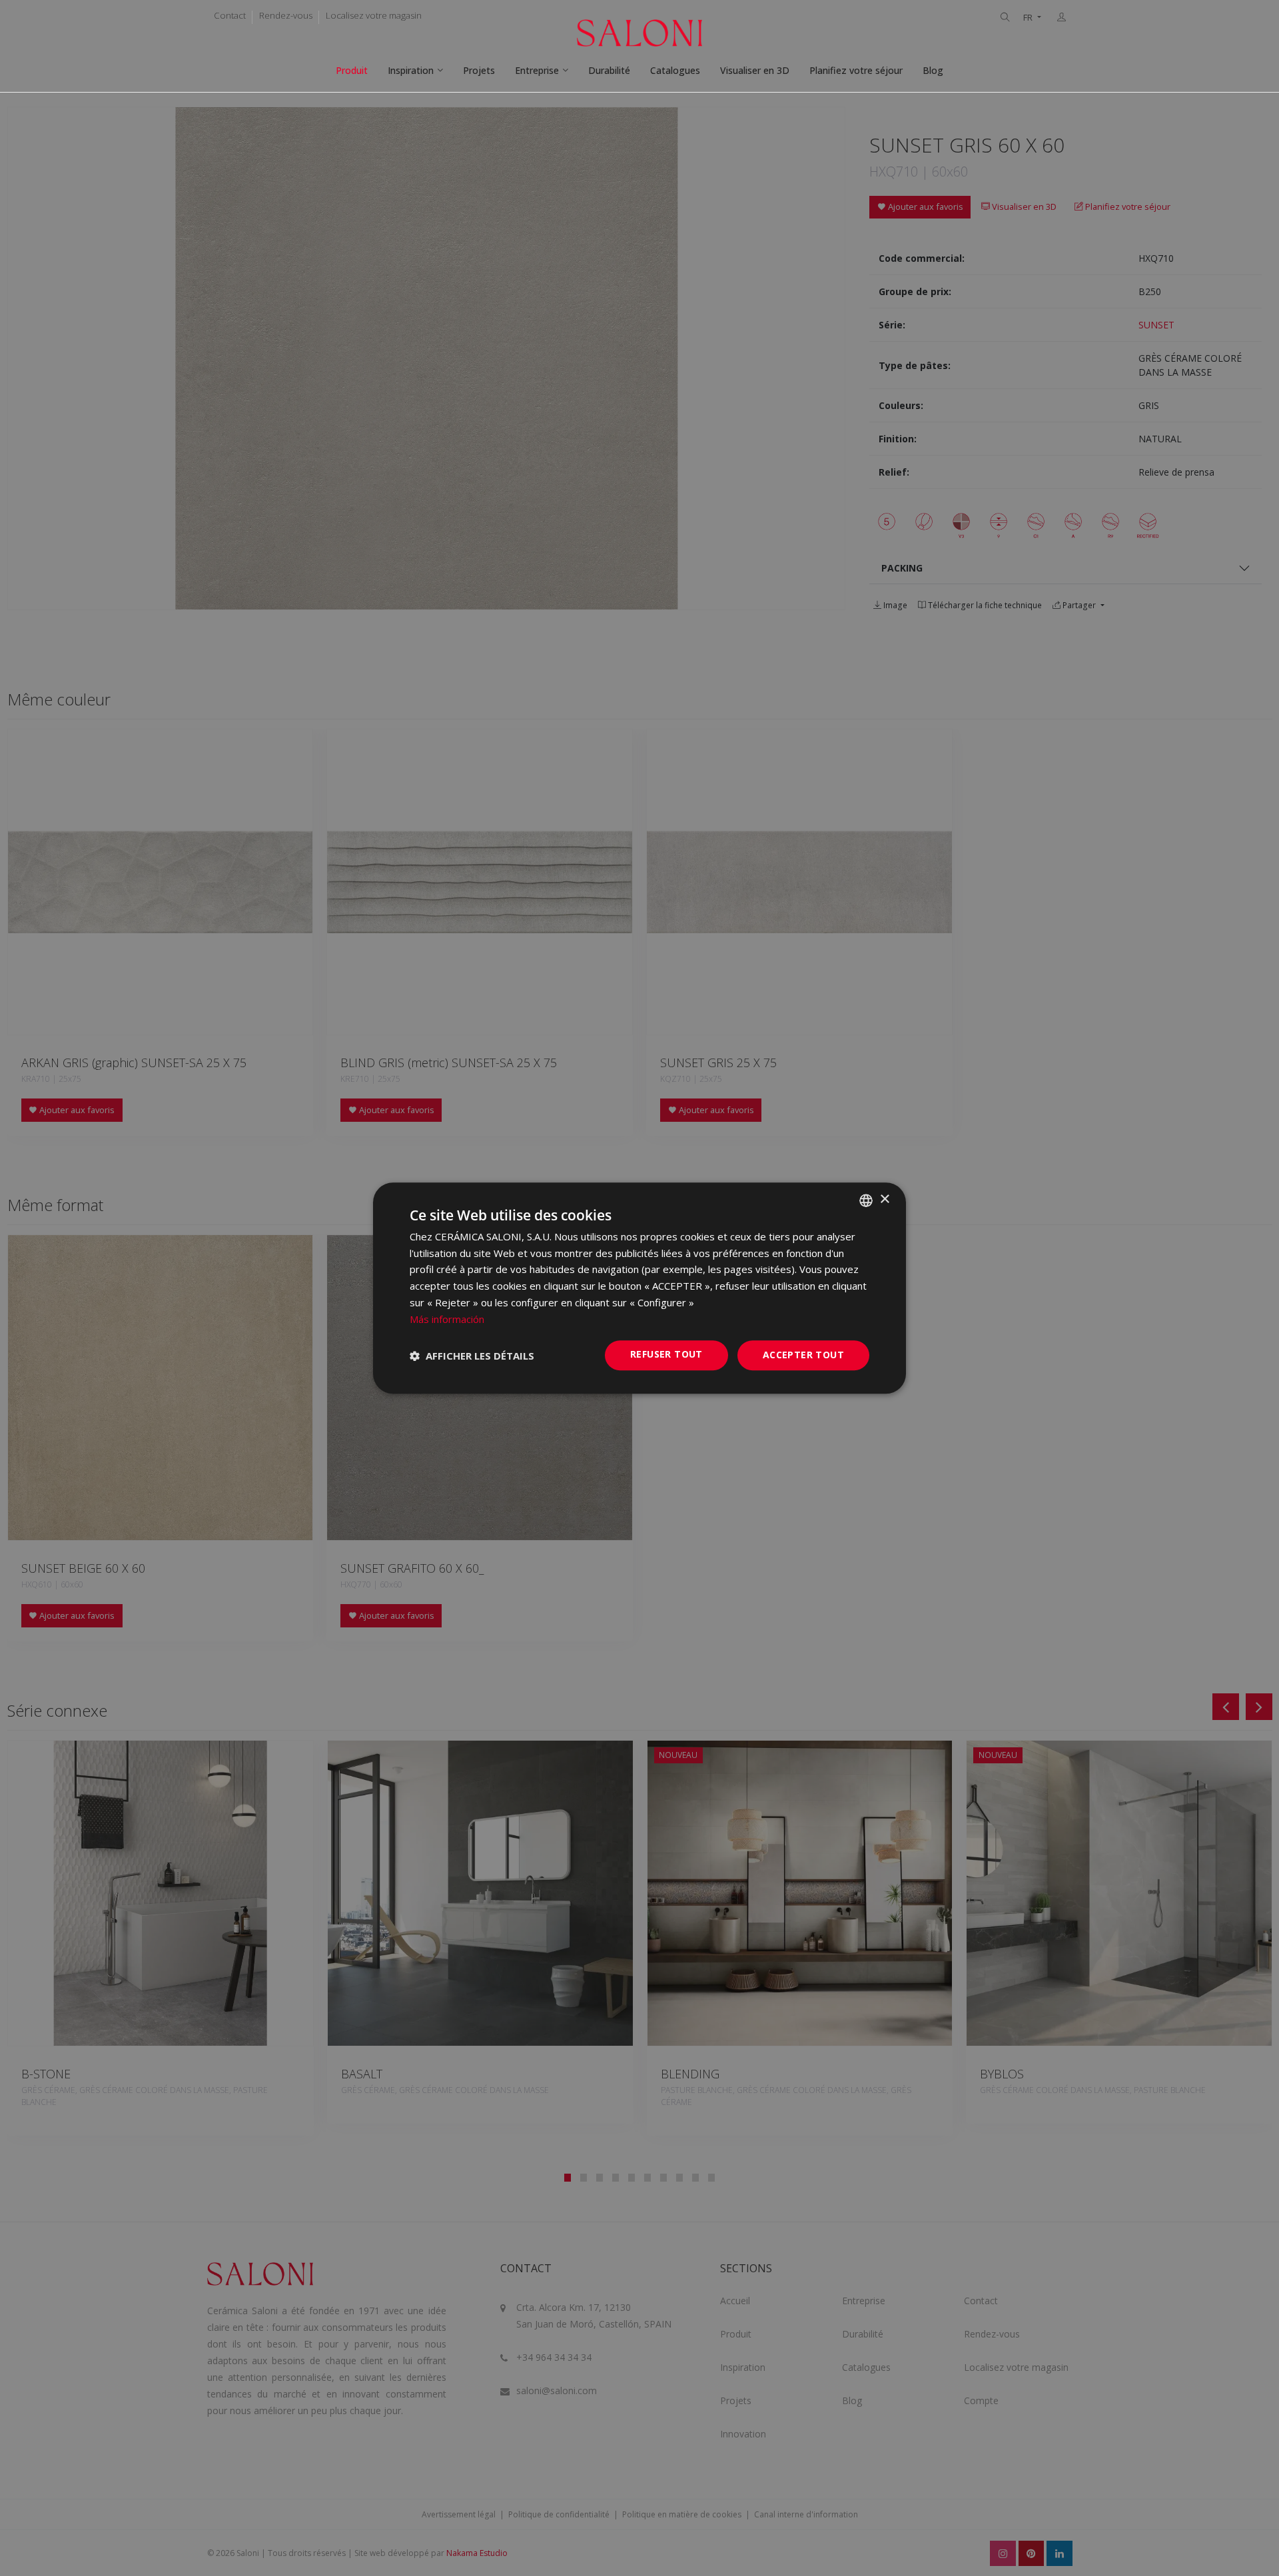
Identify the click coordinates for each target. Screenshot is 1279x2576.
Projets (479, 70)
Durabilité (609, 70)
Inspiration (411, 70)
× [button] (884, 1199)
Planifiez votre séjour (856, 70)
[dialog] (639, 1288)
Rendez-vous (286, 15)
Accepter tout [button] (803, 1355)
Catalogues (675, 70)
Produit (352, 70)
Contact (230, 15)
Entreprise (537, 70)
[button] (472, 1356)
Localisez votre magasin (374, 15)
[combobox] (866, 1200)
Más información (447, 1319)
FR (1029, 18)
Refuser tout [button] (666, 1355)
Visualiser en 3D (755, 70)
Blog (933, 70)
